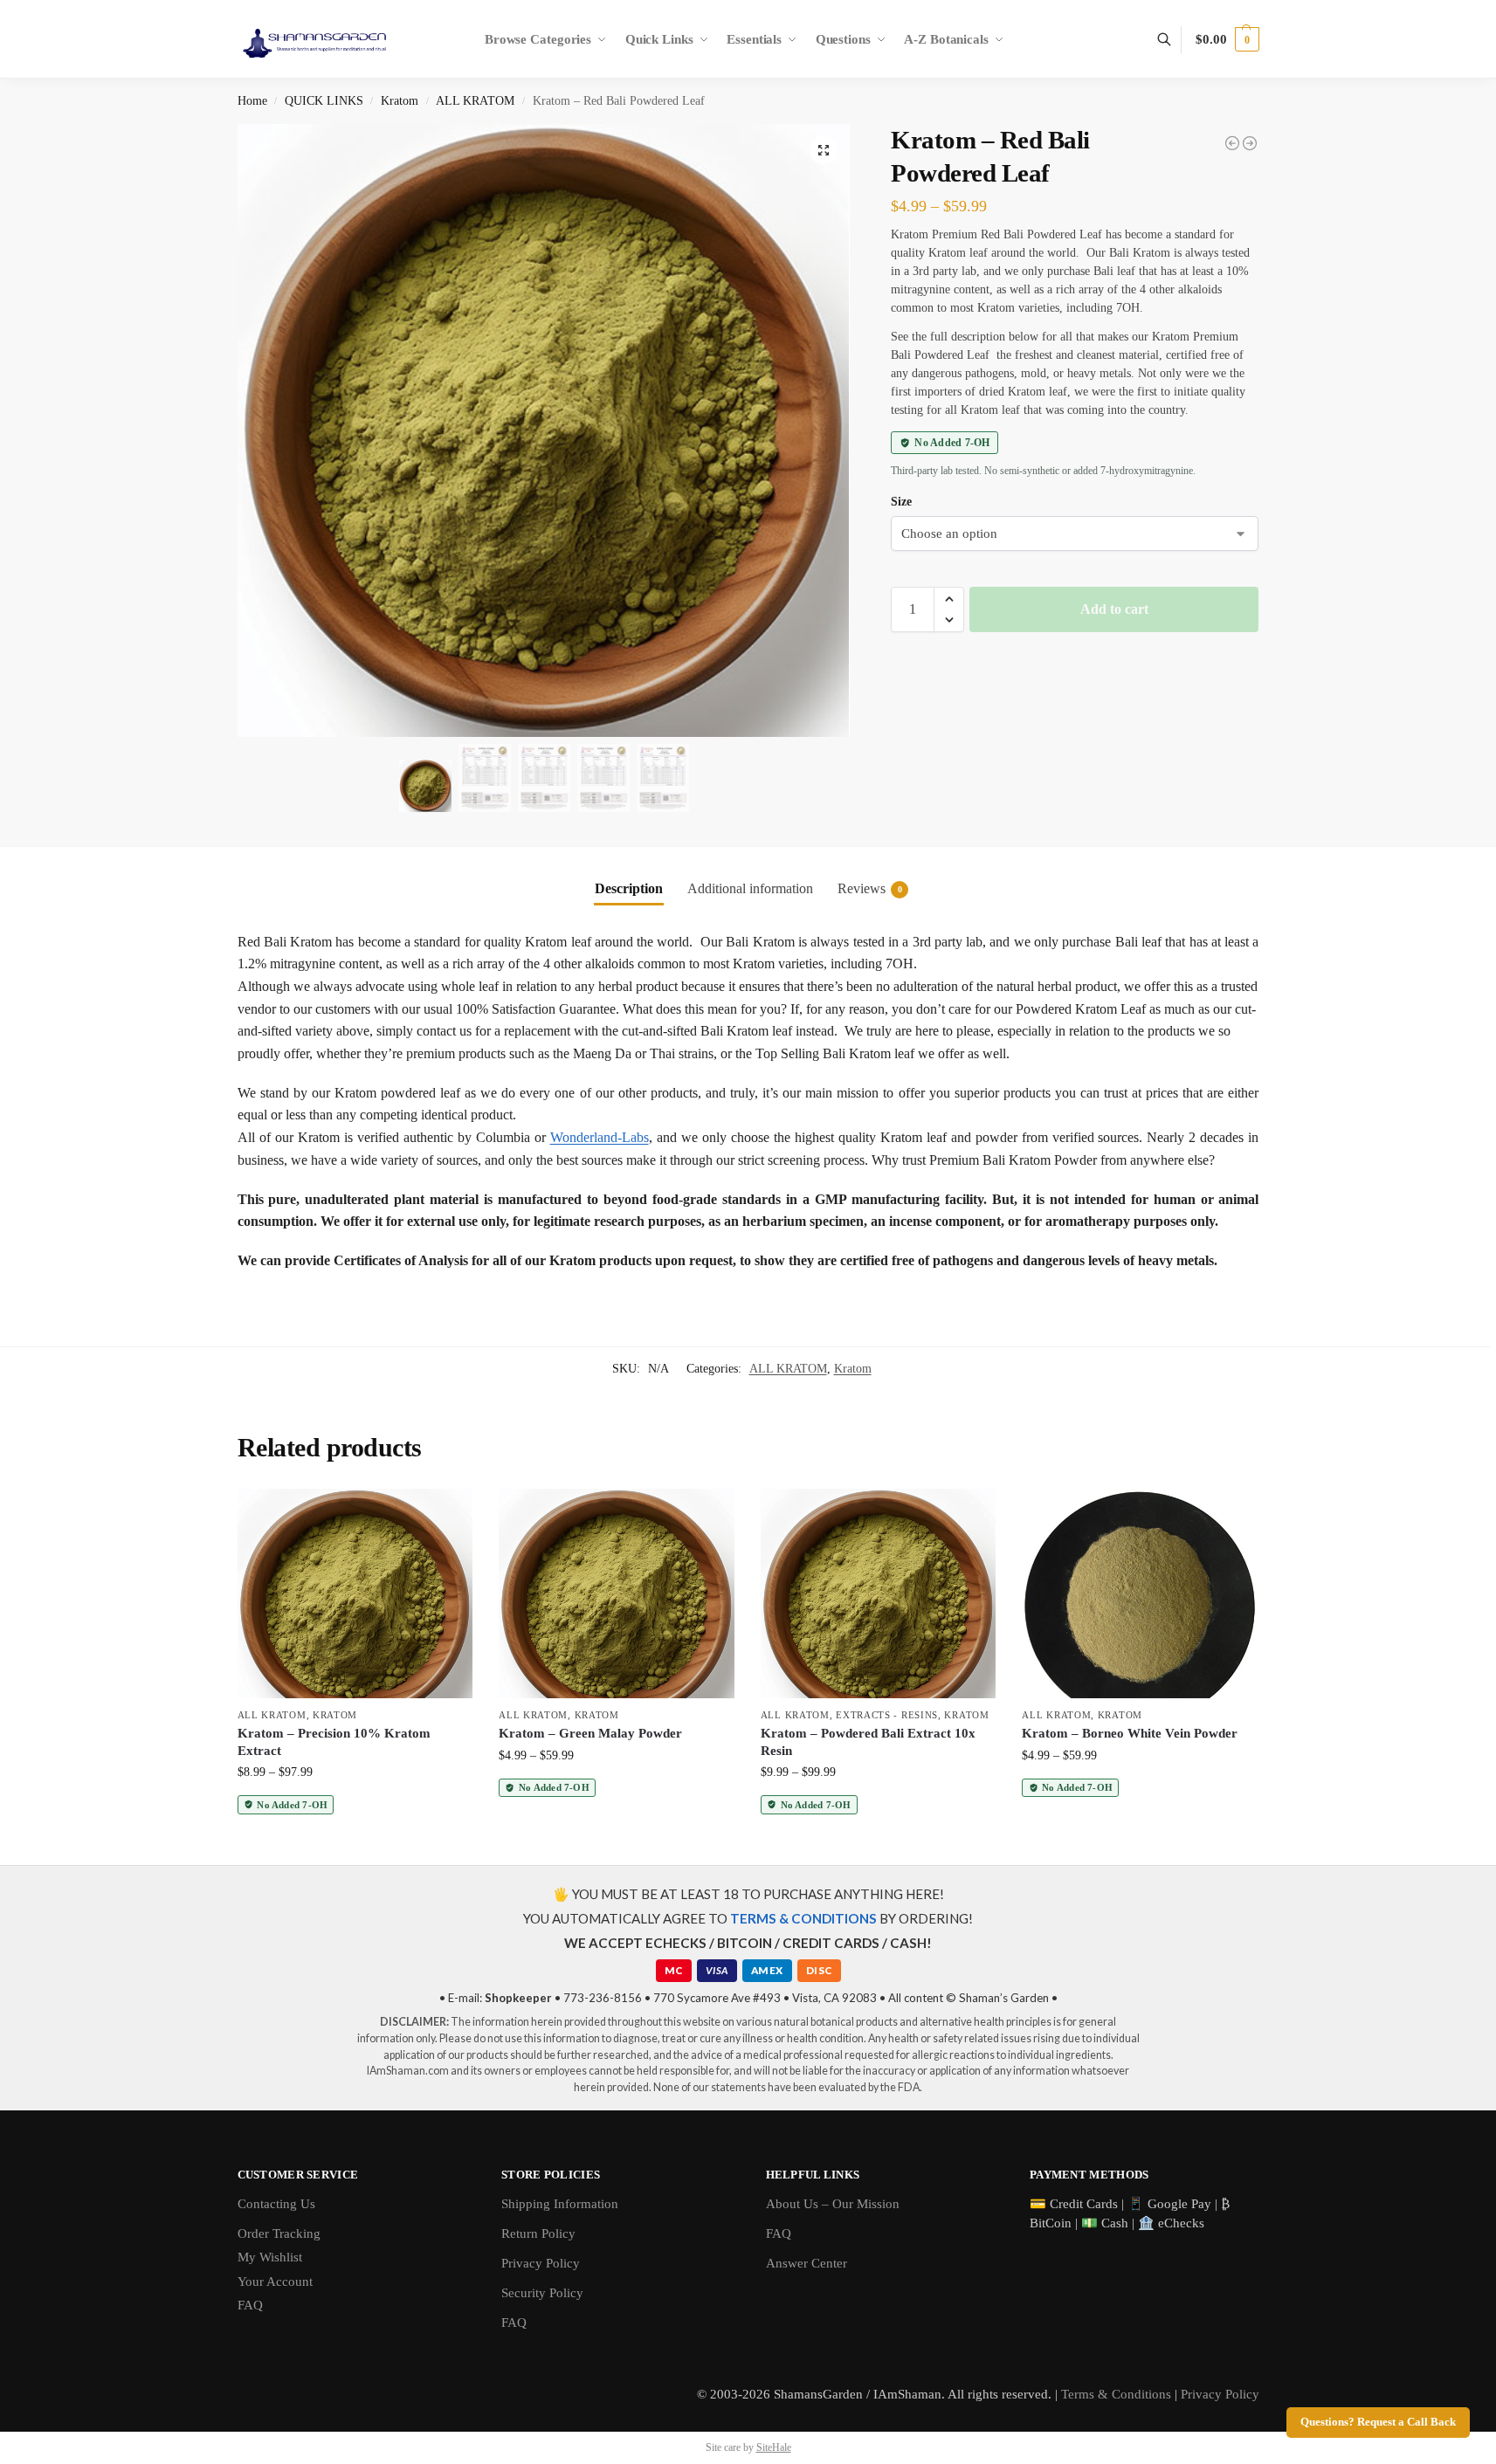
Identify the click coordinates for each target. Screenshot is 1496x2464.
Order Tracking (279, 2233)
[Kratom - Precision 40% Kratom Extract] (1232, 143)
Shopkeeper (518, 1998)
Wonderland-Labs (600, 1137)
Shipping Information (560, 2204)
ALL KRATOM (475, 101)
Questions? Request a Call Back (1378, 2422)
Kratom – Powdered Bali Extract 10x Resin (868, 1742)
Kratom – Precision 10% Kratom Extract (334, 1742)
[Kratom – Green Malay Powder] (617, 1593)
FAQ (250, 2305)
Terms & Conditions (1116, 2394)
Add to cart (1114, 609)
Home (252, 101)
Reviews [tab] (870, 888)
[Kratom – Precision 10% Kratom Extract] (355, 1593)
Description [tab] (629, 888)
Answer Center (807, 2263)
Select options (355, 1847)
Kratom (400, 101)
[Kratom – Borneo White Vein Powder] (1140, 1593)
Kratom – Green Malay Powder (590, 1733)
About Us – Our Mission (833, 2204)
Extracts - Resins (887, 1715)
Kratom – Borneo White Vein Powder (1130, 1733)
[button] (1227, 39)
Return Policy (538, 2233)
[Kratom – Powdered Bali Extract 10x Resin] (879, 1593)
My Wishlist (270, 2257)
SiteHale (774, 2447)
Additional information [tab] (750, 888)
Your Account (275, 2282)
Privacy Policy (541, 2263)
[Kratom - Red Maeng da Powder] (1250, 143)
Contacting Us (276, 2204)
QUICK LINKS (324, 101)
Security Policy (542, 2293)
